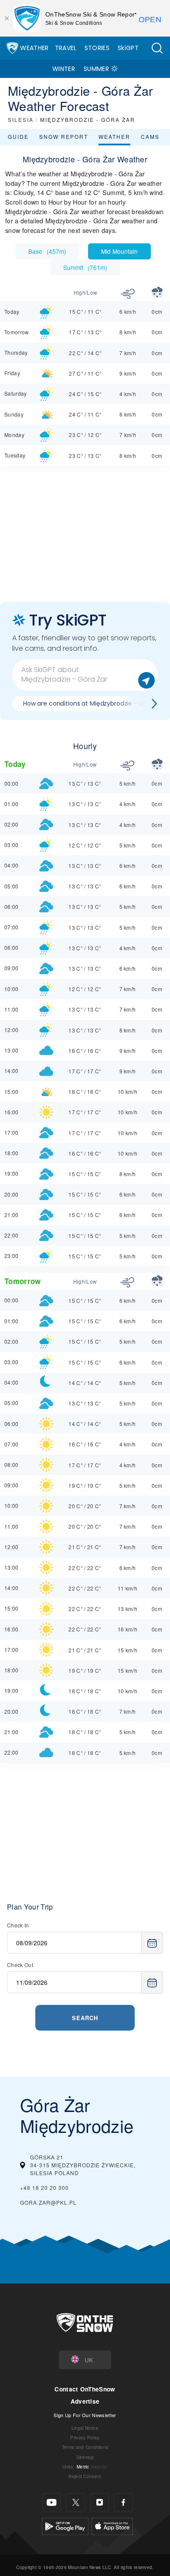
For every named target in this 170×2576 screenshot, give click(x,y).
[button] (157, 48)
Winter (64, 69)
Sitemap (85, 2457)
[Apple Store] (112, 2525)
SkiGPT (128, 48)
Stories (97, 48)
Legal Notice (85, 2428)
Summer (96, 69)
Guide (18, 136)
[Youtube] (52, 2503)
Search (85, 2018)
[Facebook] (124, 2503)
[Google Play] (65, 2525)
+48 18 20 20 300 (44, 2188)
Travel (66, 48)
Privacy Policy (85, 2437)
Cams (150, 136)
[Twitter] (76, 2503)
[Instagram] (100, 2503)
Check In (18, 1925)
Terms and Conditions (85, 2447)
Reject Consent (85, 2476)
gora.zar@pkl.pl (48, 2202)
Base (47, 251)
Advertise (85, 2401)
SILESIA (21, 119)
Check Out (20, 1965)
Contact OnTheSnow (85, 2389)
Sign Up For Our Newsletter (85, 2415)
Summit (85, 267)
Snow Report (64, 136)
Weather (34, 48)
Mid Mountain (119, 251)
